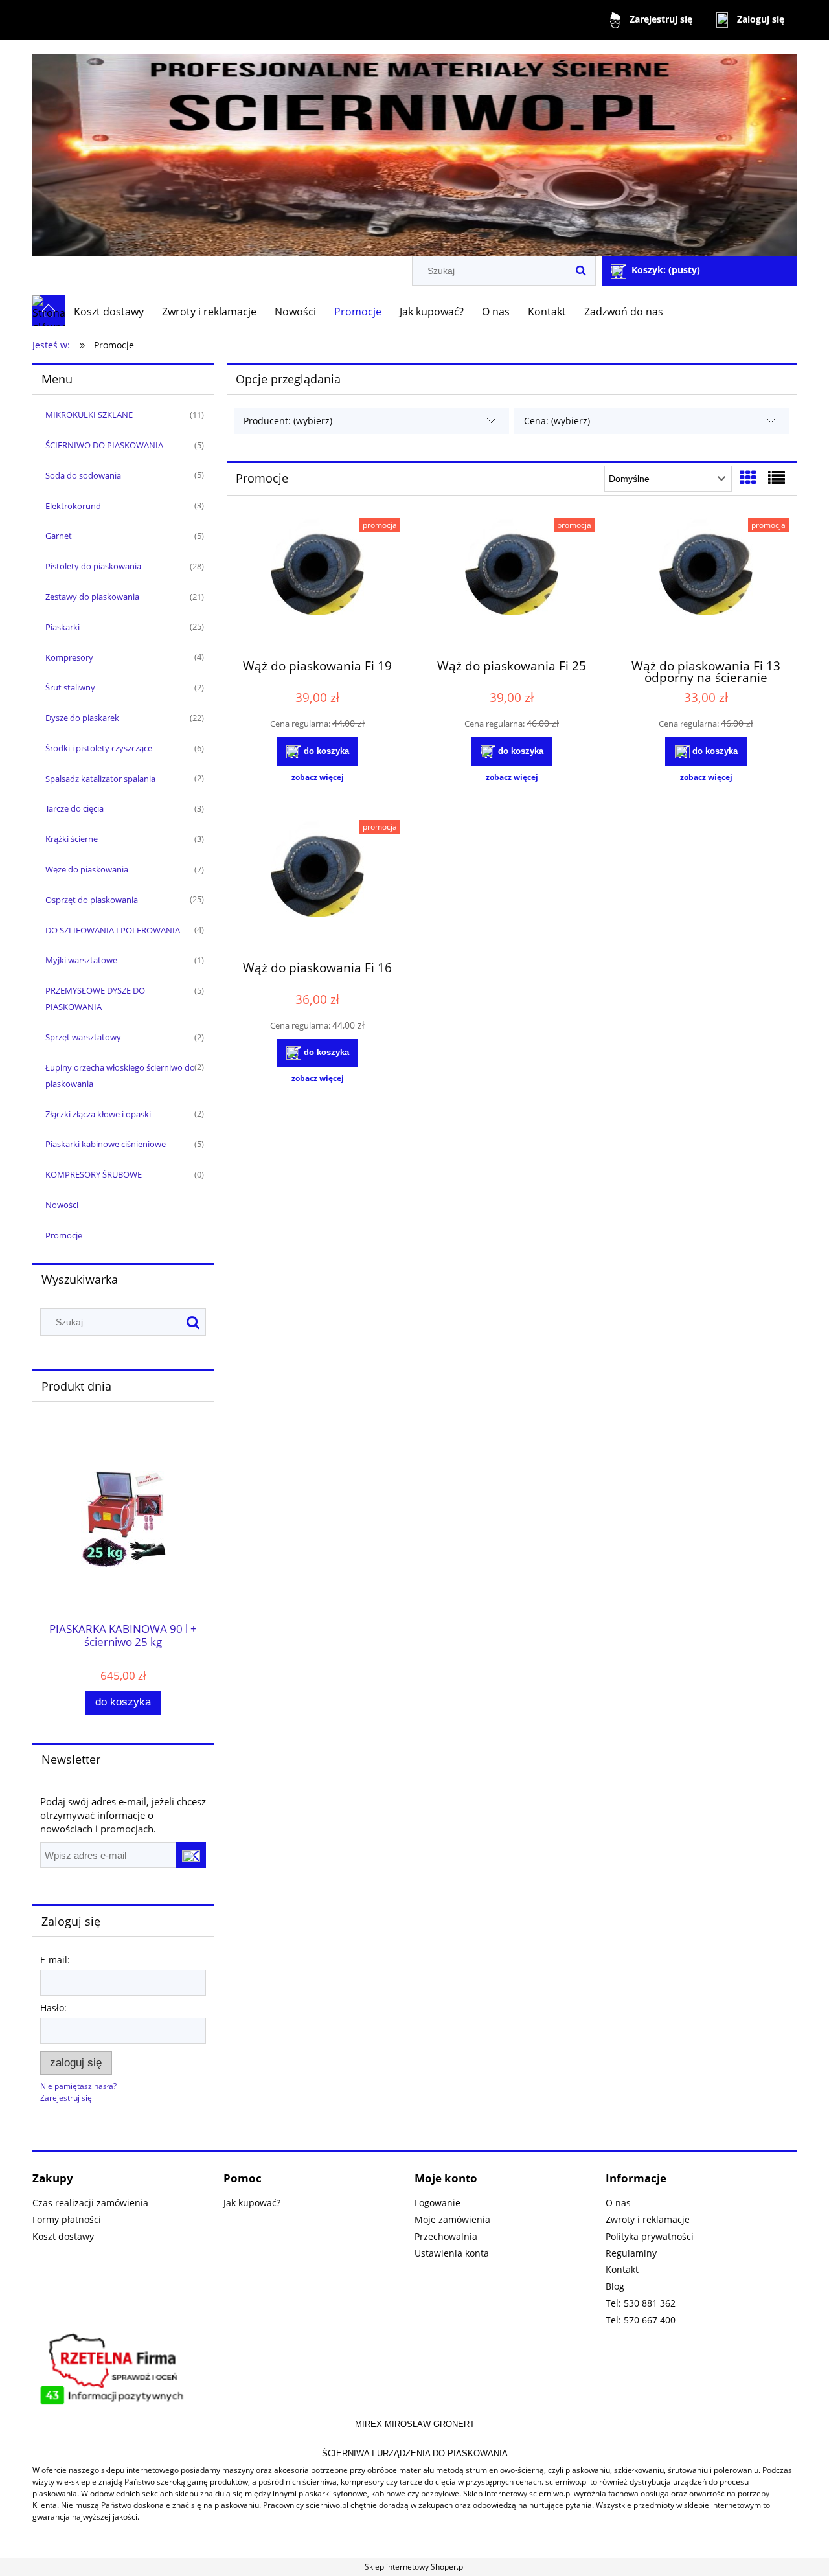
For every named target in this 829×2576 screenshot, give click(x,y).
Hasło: (53, 2008)
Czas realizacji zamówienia (90, 2203)
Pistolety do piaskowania (93, 566)
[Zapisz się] (191, 1855)
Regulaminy (631, 2253)
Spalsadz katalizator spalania (100, 779)
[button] (317, 777)
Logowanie (437, 2203)
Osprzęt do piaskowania (92, 900)
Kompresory (69, 657)
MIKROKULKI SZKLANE (89, 415)
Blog (615, 2286)
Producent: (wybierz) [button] (288, 421)
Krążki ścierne (72, 839)
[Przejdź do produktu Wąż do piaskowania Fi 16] (317, 885)
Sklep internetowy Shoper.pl (415, 2567)
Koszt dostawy (63, 2236)
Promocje (64, 1235)
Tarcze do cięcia (74, 808)
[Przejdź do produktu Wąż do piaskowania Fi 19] (317, 583)
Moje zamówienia (452, 2219)
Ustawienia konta (452, 2253)
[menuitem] (109, 312)
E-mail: (55, 1960)
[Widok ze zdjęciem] (748, 477)
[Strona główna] (414, 149)
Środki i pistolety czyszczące (99, 748)
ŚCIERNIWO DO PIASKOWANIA (104, 445)
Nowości (62, 1205)
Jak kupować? (252, 2203)
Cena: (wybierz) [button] (557, 421)
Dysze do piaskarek (82, 718)
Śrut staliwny (70, 687)
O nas (618, 2203)
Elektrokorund (73, 506)
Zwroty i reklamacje (648, 2219)
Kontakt (622, 2269)
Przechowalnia (446, 2236)
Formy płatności (67, 2219)
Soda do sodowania (83, 475)
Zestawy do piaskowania (92, 597)
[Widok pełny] (777, 477)
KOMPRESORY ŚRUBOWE (94, 1174)
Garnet (59, 536)
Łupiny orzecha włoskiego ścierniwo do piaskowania (120, 1076)
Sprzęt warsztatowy (83, 1037)
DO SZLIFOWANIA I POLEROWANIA (113, 930)
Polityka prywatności (650, 2236)
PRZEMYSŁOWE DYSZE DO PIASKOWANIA (95, 998)
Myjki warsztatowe (81, 960)
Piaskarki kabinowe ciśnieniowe (106, 1144)
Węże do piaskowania (87, 869)
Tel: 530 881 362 (641, 2303)
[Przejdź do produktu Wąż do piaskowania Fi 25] (512, 583)
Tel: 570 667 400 (641, 2320)
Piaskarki (62, 627)
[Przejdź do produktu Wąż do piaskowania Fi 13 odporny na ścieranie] (706, 583)
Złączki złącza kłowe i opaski (98, 1114)
